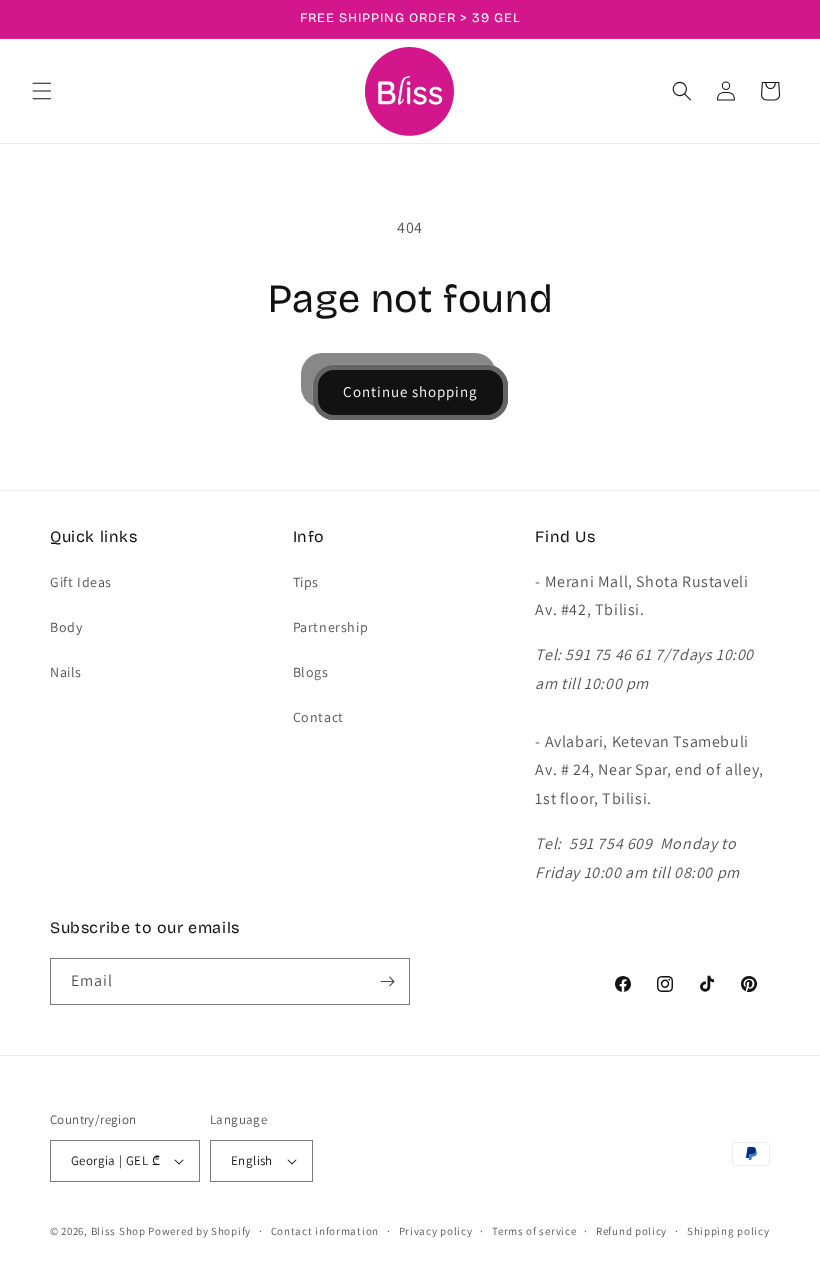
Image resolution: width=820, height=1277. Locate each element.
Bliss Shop (118, 1231)
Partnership (331, 627)
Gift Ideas (81, 582)
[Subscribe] (387, 981)
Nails (66, 672)
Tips (306, 582)
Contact (318, 717)
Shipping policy (728, 1231)
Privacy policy (436, 1231)
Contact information (325, 1231)
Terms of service (534, 1231)
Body (66, 627)
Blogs (311, 672)
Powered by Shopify (199, 1231)
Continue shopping (410, 391)
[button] (42, 91)
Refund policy (631, 1231)
